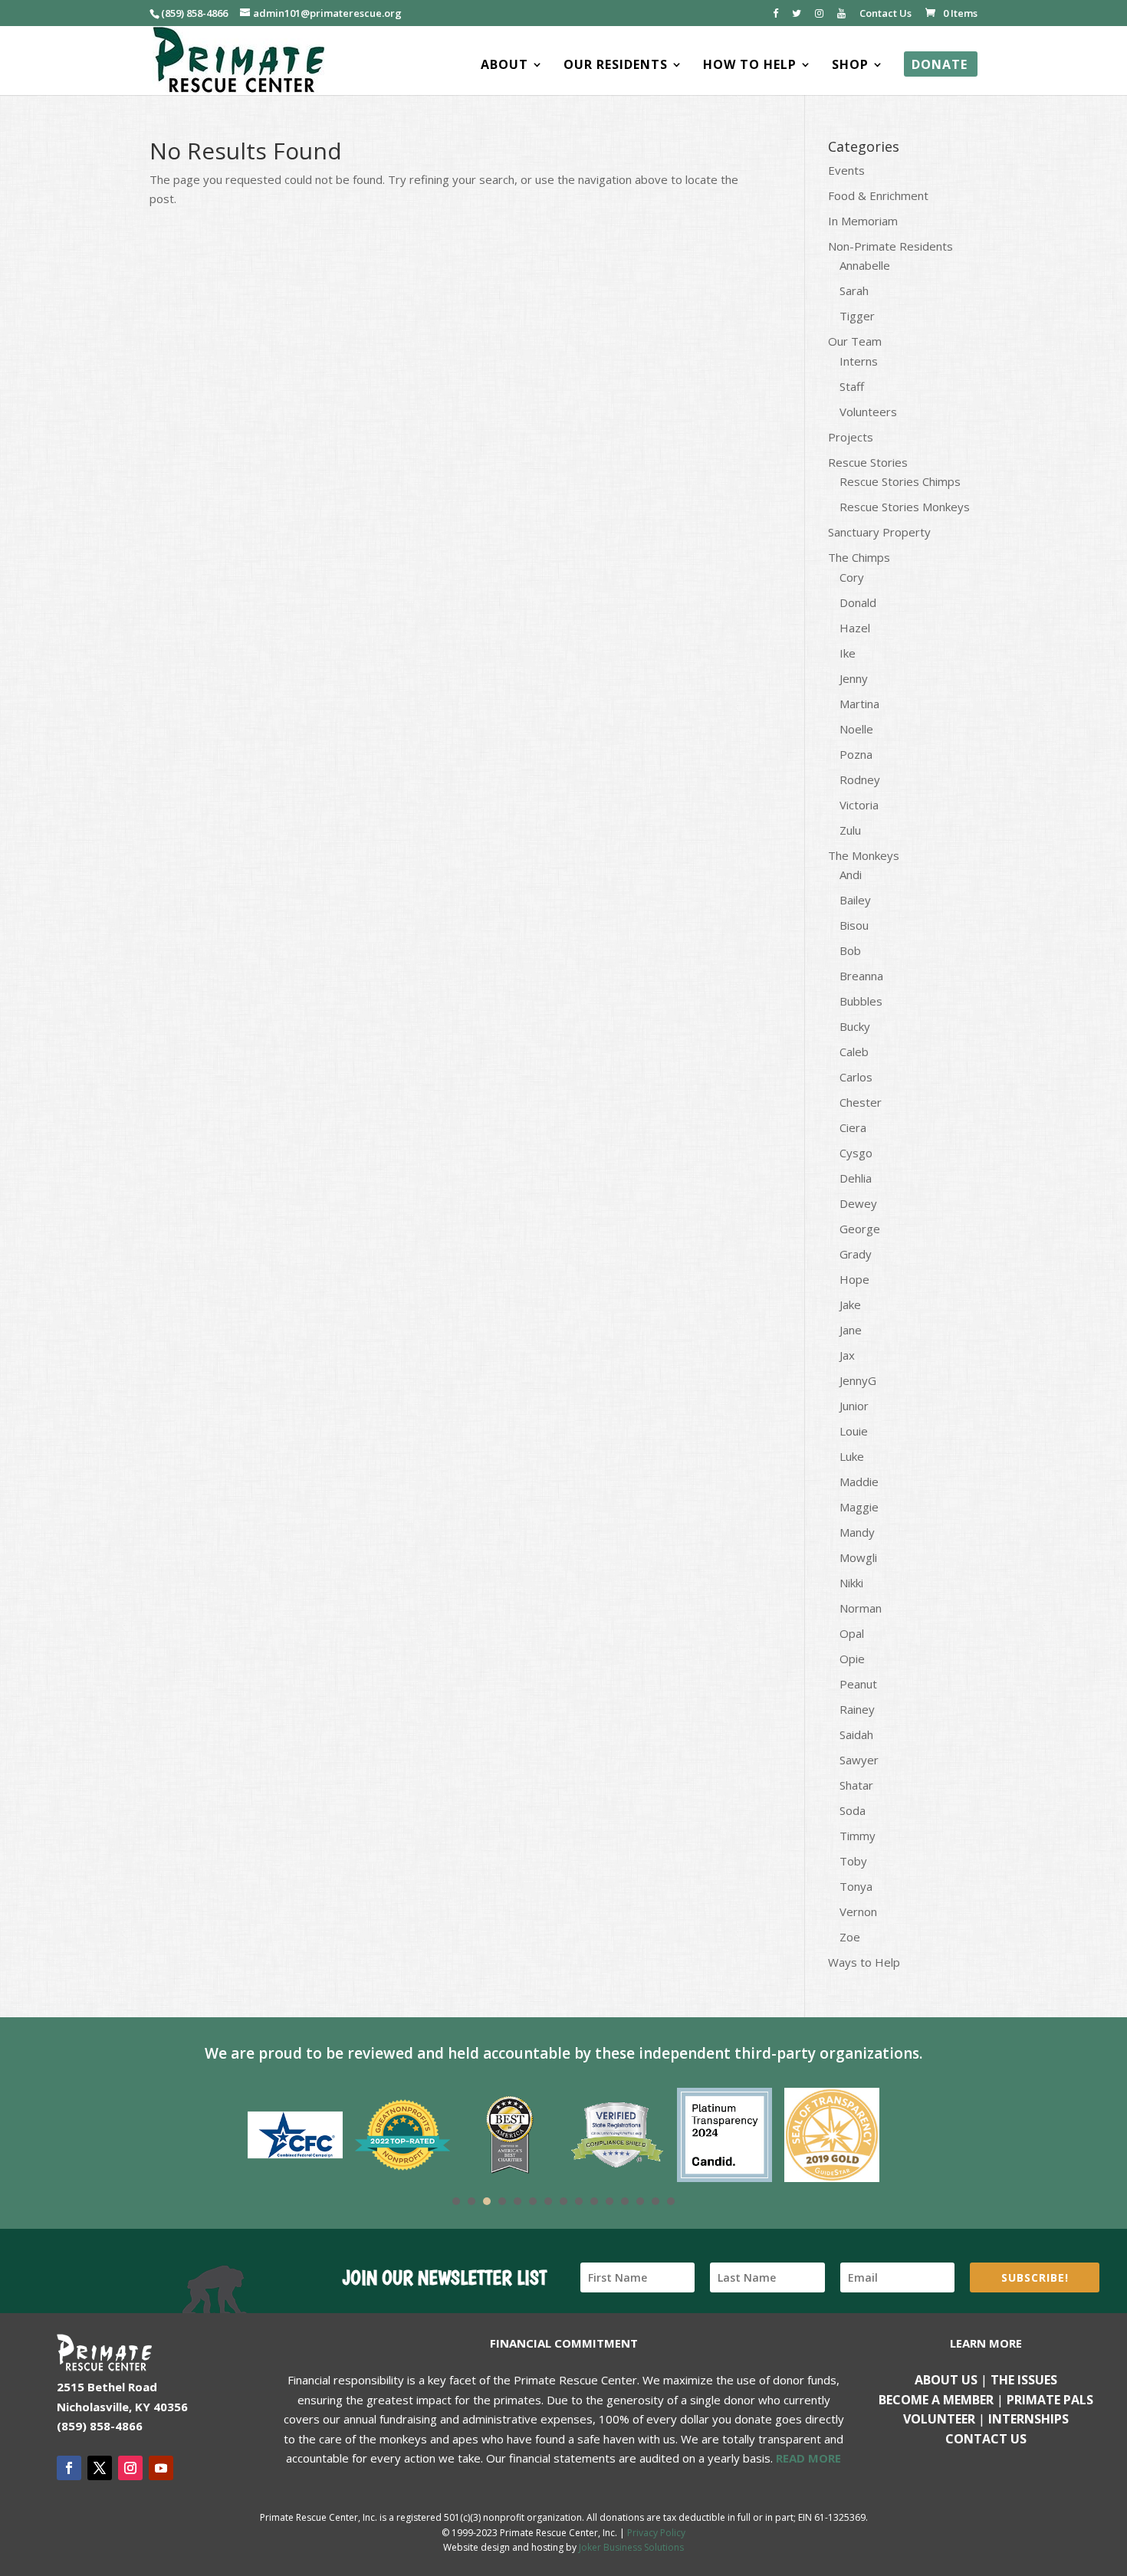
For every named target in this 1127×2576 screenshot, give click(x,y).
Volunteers (868, 412)
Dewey (858, 1203)
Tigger (857, 316)
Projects (851, 437)
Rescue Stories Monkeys (905, 507)
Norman (861, 1608)
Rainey (857, 1709)
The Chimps (859, 557)
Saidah (856, 1734)
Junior (854, 1406)
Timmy (858, 1836)
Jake (850, 1304)
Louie (854, 1431)
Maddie (859, 1482)
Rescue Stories (868, 462)
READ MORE (808, 2458)
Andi (851, 875)
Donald (858, 602)
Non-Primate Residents (890, 246)
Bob (850, 950)
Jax (847, 1355)
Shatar (856, 1785)
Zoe (850, 1937)
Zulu (850, 830)
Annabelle (865, 265)
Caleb (854, 1052)
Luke (852, 1456)
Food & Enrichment (878, 195)
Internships (1028, 2419)
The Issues (1024, 2380)
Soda (853, 1810)
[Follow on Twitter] (100, 2468)
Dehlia (856, 1178)
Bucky (855, 1026)
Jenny (854, 678)
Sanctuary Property (879, 532)
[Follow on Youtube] (161, 2468)
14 (655, 2201)
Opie (852, 1659)
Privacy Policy (656, 2533)
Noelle (856, 729)
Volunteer (939, 2419)
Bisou (854, 925)
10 (594, 2201)
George (860, 1229)
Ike (848, 653)
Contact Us (886, 14)
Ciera (853, 1127)
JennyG (858, 1380)
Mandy (857, 1532)
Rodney (860, 779)
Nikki (851, 1583)
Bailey (855, 900)
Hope (854, 1279)
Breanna (861, 976)
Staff (852, 386)
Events (846, 170)
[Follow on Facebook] (69, 2468)
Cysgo (856, 1153)
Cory (852, 577)
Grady (856, 1254)
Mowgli (858, 1557)
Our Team (855, 341)
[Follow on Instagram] (130, 2468)
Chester (861, 1102)
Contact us (986, 2439)
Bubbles (861, 1001)
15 (671, 2201)
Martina (859, 704)
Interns (859, 361)
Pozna (856, 754)
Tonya (856, 1886)
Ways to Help (864, 1962)
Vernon (858, 1911)
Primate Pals (1050, 2400)
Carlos (856, 1077)
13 (640, 2201)
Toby (853, 1861)
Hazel (855, 628)
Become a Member (936, 2400)
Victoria (859, 805)
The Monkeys (864, 855)
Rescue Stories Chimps (900, 481)
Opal (852, 1633)
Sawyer (859, 1760)
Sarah (854, 290)
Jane (851, 1330)
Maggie (859, 1507)
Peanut (858, 1684)
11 (609, 2201)
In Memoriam (863, 221)
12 (625, 2201)
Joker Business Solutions (631, 2547)
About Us (946, 2380)
